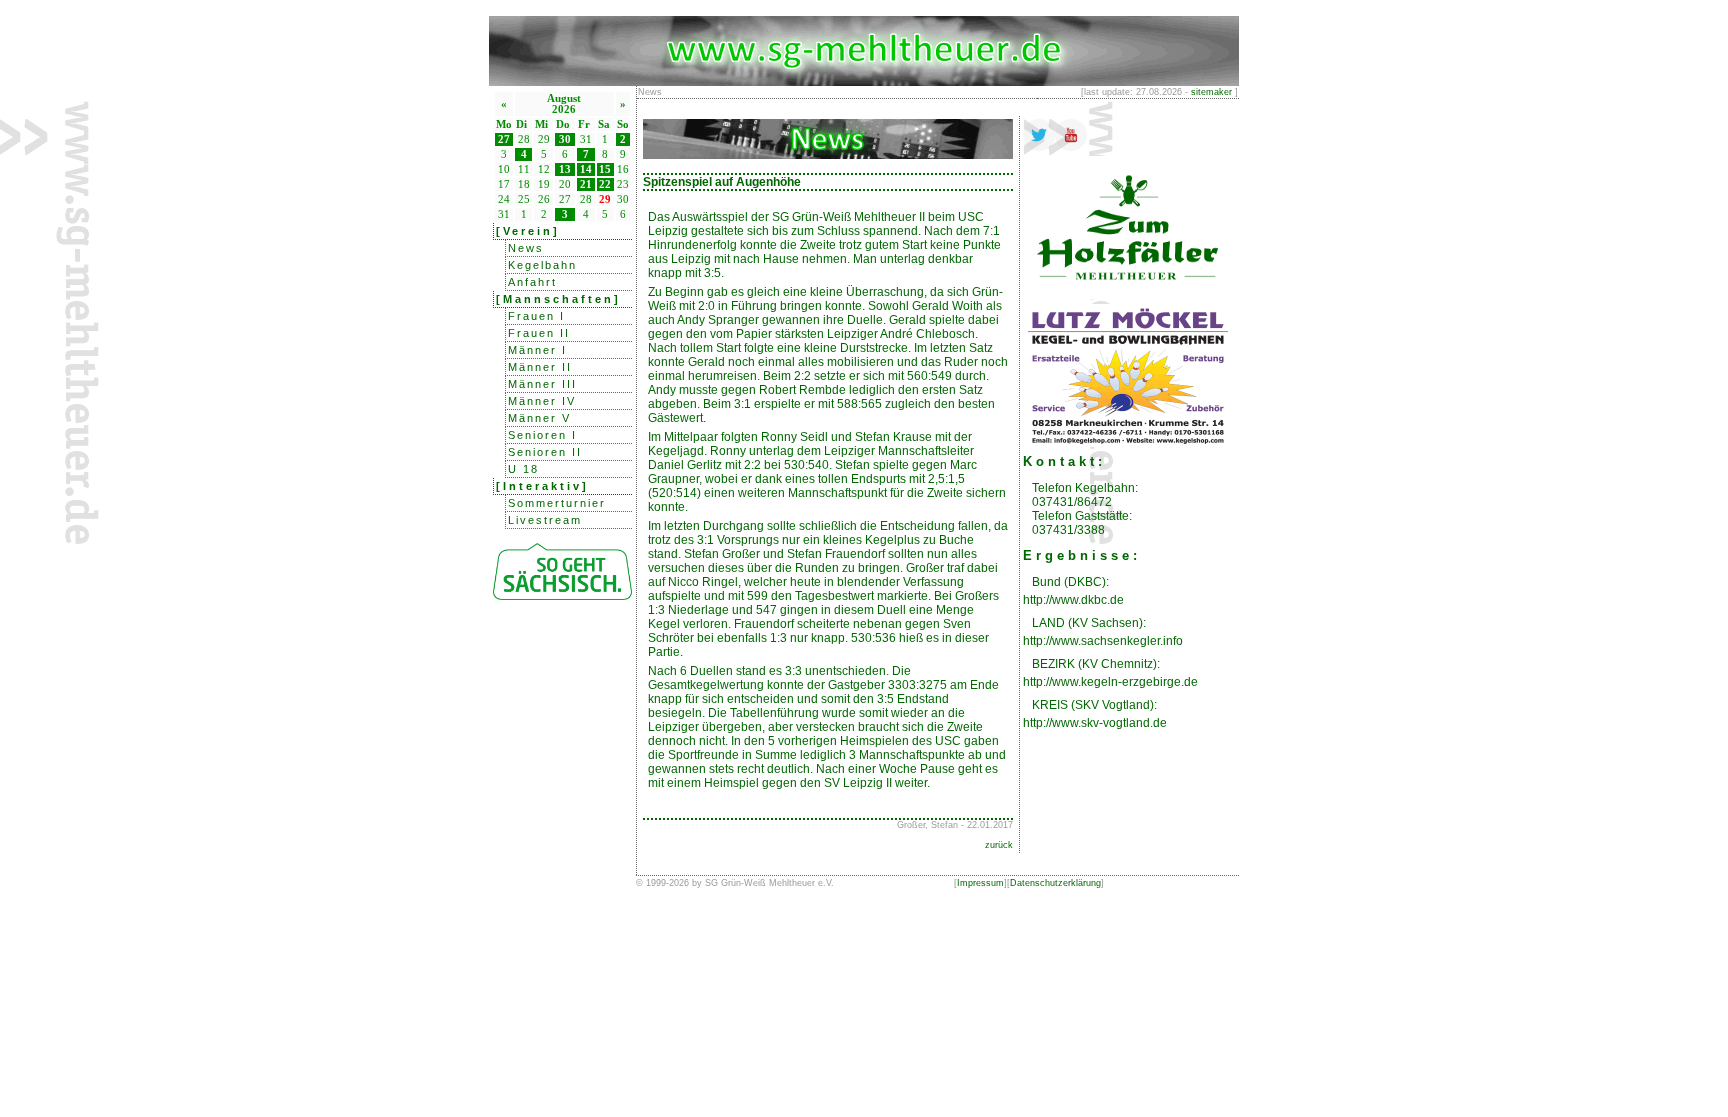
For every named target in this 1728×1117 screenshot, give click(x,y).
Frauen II (539, 333)
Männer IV (542, 401)
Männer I (537, 350)
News (526, 248)
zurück (999, 845)
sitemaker (1211, 92)
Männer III (542, 384)
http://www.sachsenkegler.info (1103, 641)
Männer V (539, 418)
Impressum (980, 883)
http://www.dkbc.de (1073, 600)
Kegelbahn (542, 265)
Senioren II (545, 452)
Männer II (540, 367)
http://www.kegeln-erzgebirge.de (1110, 682)
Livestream (545, 520)
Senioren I (542, 435)
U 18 (523, 469)
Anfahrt (532, 282)
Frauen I (536, 316)
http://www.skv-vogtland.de (1095, 723)
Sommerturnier (557, 503)
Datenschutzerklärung (1055, 883)
